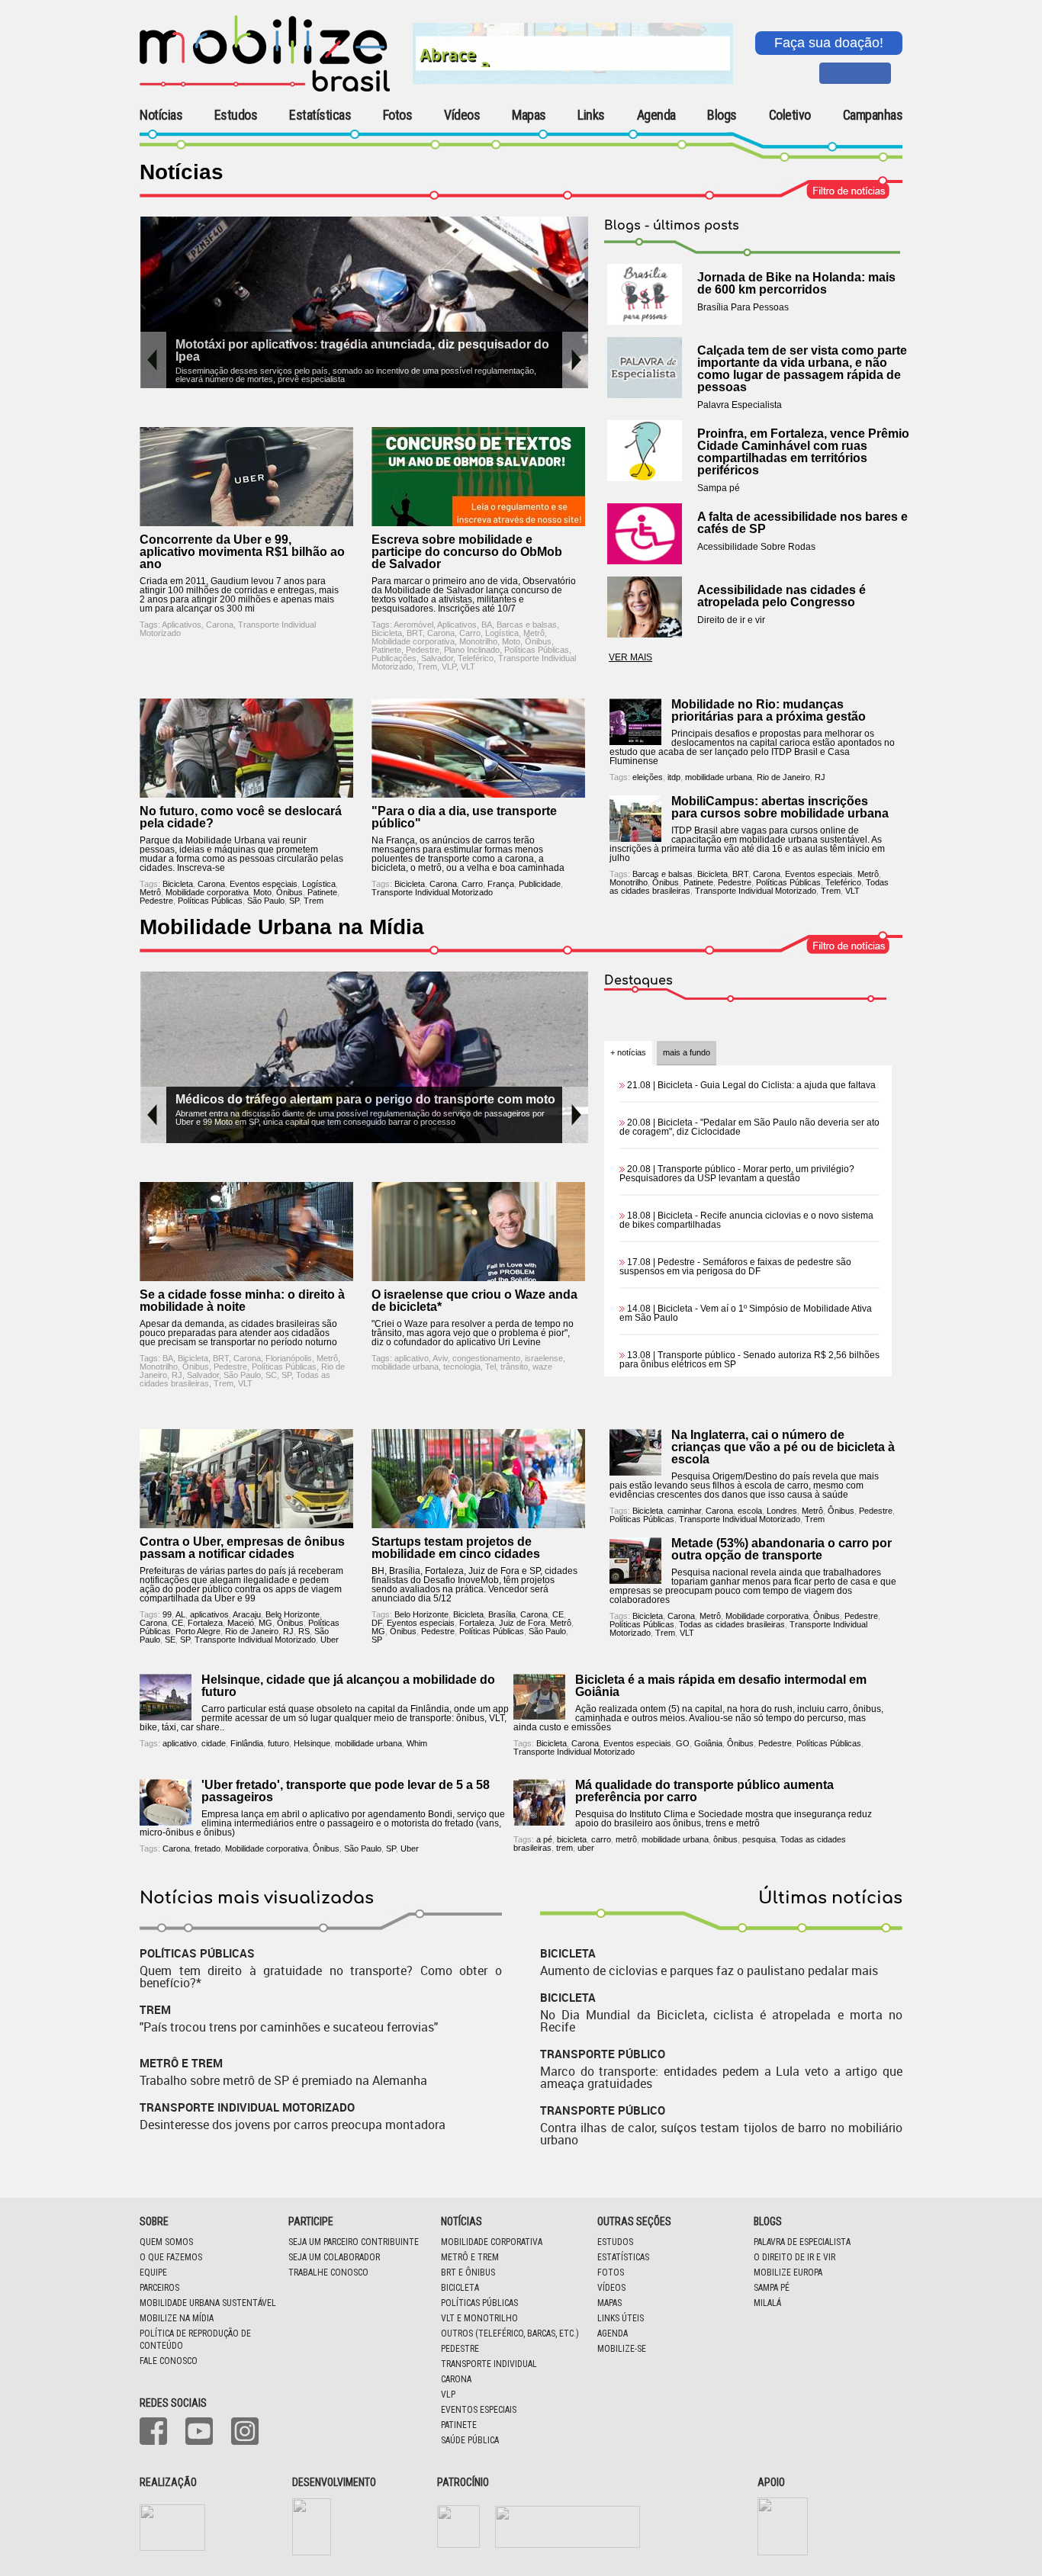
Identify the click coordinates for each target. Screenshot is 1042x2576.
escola (750, 1511)
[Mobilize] (265, 88)
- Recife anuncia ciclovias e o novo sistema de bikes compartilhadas (746, 1220)
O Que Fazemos (171, 2257)
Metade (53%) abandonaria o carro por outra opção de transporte (781, 1549)
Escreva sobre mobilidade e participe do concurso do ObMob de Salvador (467, 552)
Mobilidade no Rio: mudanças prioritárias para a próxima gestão (769, 710)
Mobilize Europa (788, 2272)
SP (294, 901)
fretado (207, 1848)
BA (487, 625)
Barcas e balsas (527, 625)
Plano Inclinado (472, 650)
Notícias (161, 115)
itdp (674, 777)
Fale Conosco (169, 2361)
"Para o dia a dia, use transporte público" (464, 817)
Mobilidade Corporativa (492, 2242)
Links (591, 115)
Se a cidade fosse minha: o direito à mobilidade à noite (242, 1301)
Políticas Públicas (537, 650)
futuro (278, 1743)
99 (167, 1614)
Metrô (534, 633)
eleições (648, 777)
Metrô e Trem (470, 2257)
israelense (544, 1358)
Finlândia (247, 1743)
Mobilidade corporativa (413, 641)
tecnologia (462, 1367)
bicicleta (572, 1839)
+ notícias (628, 1052)
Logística (502, 633)
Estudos (236, 115)
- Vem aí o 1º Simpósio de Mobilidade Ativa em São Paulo (746, 1313)
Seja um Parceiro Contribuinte (354, 2242)
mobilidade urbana (719, 777)
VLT (468, 666)
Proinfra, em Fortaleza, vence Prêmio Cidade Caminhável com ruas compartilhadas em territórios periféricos (803, 452)
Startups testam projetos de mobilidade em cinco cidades (456, 1548)
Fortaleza (205, 1623)
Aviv (440, 1358)
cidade (214, 1743)
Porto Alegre (198, 1631)
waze (542, 1367)
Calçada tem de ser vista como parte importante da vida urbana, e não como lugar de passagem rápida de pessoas (802, 369)
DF (377, 1623)
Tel (490, 1367)
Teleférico (476, 658)
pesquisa (759, 1839)
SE (170, 1640)
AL (180, 1614)
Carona (220, 625)
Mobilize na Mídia (177, 2318)
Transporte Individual (489, 2364)
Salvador (437, 658)
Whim (417, 1743)
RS (304, 1631)
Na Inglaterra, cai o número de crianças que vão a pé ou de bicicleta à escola (783, 1447)
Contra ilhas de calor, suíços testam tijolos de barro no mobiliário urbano (721, 2134)
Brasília (502, 1614)
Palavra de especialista (802, 2242)
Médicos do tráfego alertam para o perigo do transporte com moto (365, 1099)
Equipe (153, 2272)
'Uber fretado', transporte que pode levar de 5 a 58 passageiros (346, 1791)
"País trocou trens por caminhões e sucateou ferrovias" (289, 2027)
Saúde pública (470, 2440)
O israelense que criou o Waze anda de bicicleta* (474, 1301)
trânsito (514, 1367)
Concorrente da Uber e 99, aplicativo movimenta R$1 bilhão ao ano (242, 552)
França (501, 884)
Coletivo (790, 115)
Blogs (722, 115)
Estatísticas (320, 115)
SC (271, 1375)
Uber (330, 1640)
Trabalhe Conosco (328, 2272)
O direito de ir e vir (794, 2257)
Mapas (529, 115)
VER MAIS (630, 657)
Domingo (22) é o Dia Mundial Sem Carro (397, 344)
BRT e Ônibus (468, 2272)
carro (601, 1839)
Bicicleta (387, 633)
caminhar (684, 1511)
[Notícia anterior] (153, 360)
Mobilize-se (622, 2349)
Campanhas (873, 116)
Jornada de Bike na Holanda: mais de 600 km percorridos (796, 283)
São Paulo (266, 901)
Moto (511, 641)
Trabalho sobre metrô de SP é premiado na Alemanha (283, 2080)
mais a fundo (687, 1052)
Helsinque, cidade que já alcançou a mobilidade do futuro (348, 1686)
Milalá (767, 2303)
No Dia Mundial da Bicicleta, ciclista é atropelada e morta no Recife (721, 2021)
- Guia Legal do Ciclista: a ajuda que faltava (751, 1085)
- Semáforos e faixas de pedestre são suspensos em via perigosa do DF (735, 1267)
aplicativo (412, 1358)
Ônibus (538, 641)
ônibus (725, 1839)
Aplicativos (182, 625)
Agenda (656, 115)
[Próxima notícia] (575, 360)
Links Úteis (621, 2318)
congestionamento (486, 1358)
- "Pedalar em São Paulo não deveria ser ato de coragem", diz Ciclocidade (749, 1127)
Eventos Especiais (479, 2410)
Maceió (241, 1623)
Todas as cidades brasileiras (732, 1624)
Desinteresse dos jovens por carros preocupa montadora (293, 2125)
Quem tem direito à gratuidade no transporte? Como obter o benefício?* (321, 1977)
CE (177, 1623)
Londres (782, 1511)
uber (586, 1848)
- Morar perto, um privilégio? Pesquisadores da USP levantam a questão (737, 1174)
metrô (626, 1839)
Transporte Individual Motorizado (432, 892)
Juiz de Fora (522, 1623)
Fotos (398, 115)
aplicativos (209, 1614)
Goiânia (708, 1743)
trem (564, 1848)
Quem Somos (166, 2242)
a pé (544, 1839)
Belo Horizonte (293, 1614)
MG (265, 1623)
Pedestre (423, 650)
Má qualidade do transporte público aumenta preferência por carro (704, 1791)
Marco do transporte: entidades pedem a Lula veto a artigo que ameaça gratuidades (721, 2077)
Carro (470, 633)
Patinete (386, 650)
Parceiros (159, 2288)
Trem (427, 666)
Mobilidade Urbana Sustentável (208, 2303)
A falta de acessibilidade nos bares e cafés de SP (802, 523)
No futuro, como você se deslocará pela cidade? (241, 817)
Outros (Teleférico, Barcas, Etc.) (510, 2333)
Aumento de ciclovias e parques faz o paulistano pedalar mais (709, 1971)
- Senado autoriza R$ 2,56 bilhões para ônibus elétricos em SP (749, 1360)
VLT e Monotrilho (479, 2318)
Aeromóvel (413, 625)
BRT (415, 633)
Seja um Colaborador (334, 2257)
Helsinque (312, 1743)
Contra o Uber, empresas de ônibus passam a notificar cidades (242, 1548)
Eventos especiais (264, 884)
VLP (449, 666)
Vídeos (462, 115)
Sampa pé (772, 2288)
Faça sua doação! (829, 43)
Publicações (394, 658)
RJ (820, 777)
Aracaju (247, 1614)
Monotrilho (478, 641)
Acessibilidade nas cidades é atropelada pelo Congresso (781, 596)
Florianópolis (289, 1358)
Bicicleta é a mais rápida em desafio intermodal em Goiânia (721, 1686)
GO (683, 1743)
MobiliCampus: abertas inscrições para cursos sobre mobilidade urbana (780, 807)
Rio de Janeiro (783, 777)
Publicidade (540, 884)
